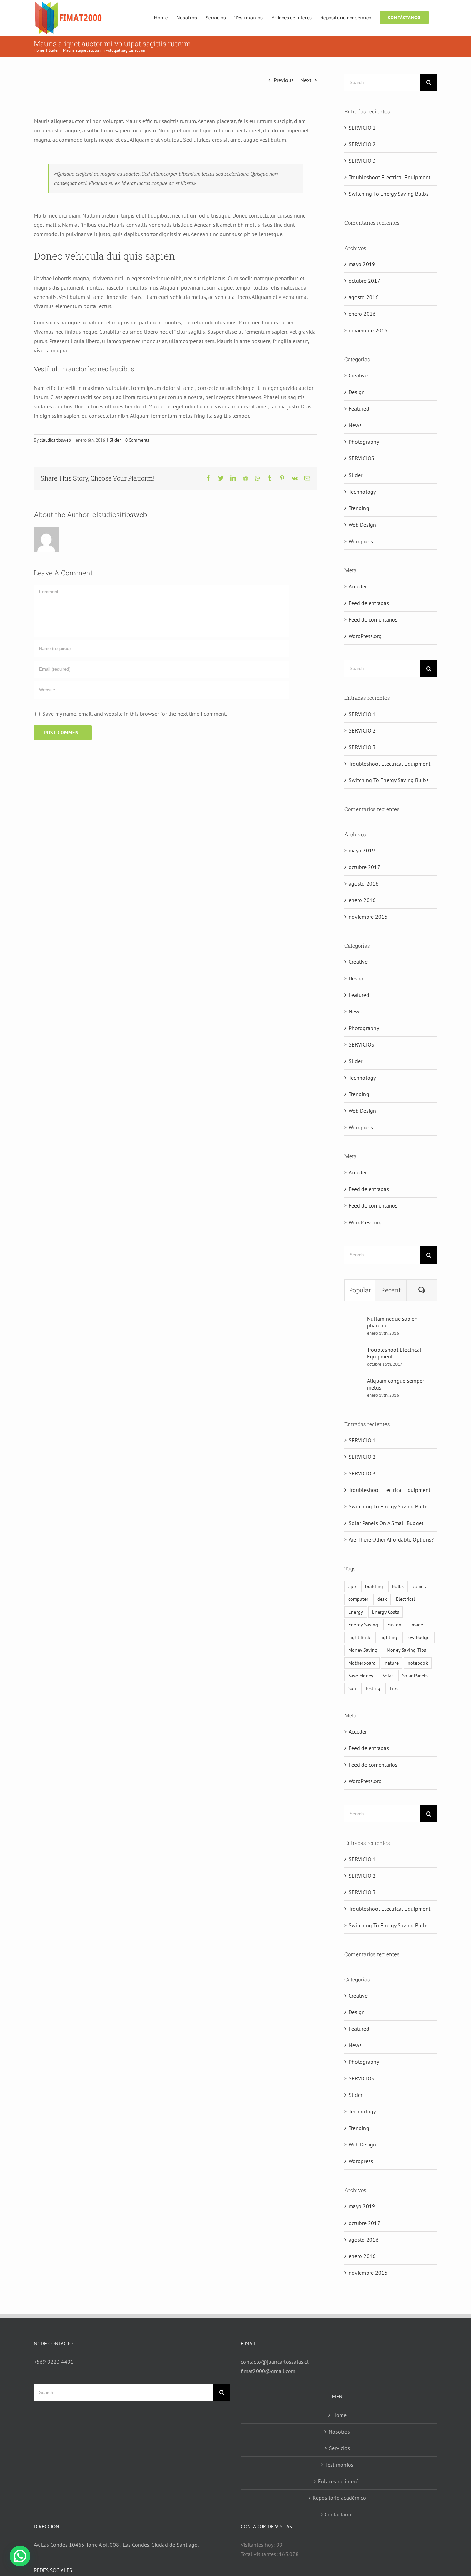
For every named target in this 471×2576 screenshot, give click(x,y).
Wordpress (361, 541)
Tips (394, 1688)
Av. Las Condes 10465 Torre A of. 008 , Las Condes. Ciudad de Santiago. (116, 2545)
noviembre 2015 (368, 330)
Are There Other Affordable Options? (391, 1539)
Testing (373, 1688)
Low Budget (419, 1637)
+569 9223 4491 (54, 2362)
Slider (115, 440)
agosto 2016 (364, 297)
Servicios (339, 2448)
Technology (362, 492)
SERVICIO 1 (362, 128)
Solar (388, 1675)
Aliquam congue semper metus (395, 1384)
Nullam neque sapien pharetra (392, 1322)
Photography (364, 442)
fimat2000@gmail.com (268, 2371)
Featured (359, 408)
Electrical (405, 1599)
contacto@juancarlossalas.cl (275, 2362)
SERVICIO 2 (362, 144)
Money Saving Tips (406, 1650)
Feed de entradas (369, 603)
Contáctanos (339, 2514)
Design (357, 392)
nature (392, 1663)
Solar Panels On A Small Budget (386, 1523)
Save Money (361, 1675)
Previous (284, 80)
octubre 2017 (364, 281)
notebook (418, 1663)
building (374, 1586)
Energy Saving (363, 1624)
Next (306, 80)
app (352, 1586)
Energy (356, 1612)
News (355, 425)
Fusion (394, 1624)
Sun (352, 1688)
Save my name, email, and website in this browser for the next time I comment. (135, 714)
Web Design (362, 525)
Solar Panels (415, 1675)
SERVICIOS (362, 458)
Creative (358, 375)
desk (382, 1599)
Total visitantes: (260, 2554)
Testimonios (339, 2465)
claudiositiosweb (55, 440)
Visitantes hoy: (258, 2545)
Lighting (388, 1637)
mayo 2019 (362, 264)
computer (358, 1599)
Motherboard (362, 1663)
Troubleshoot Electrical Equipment (389, 177)
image (417, 1624)
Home (339, 2415)
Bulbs (398, 1586)
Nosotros (339, 2432)
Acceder (358, 586)
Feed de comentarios (373, 619)
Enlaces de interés (339, 2481)
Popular (360, 1290)
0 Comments (137, 440)
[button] (20, 2556)
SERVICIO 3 (362, 161)
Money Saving (363, 1650)
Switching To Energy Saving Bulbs (389, 194)
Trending (359, 508)
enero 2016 (362, 314)
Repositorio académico (339, 2498)
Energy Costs (385, 1612)
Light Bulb (359, 1637)
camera (420, 1586)
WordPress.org (365, 636)
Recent (391, 1290)
